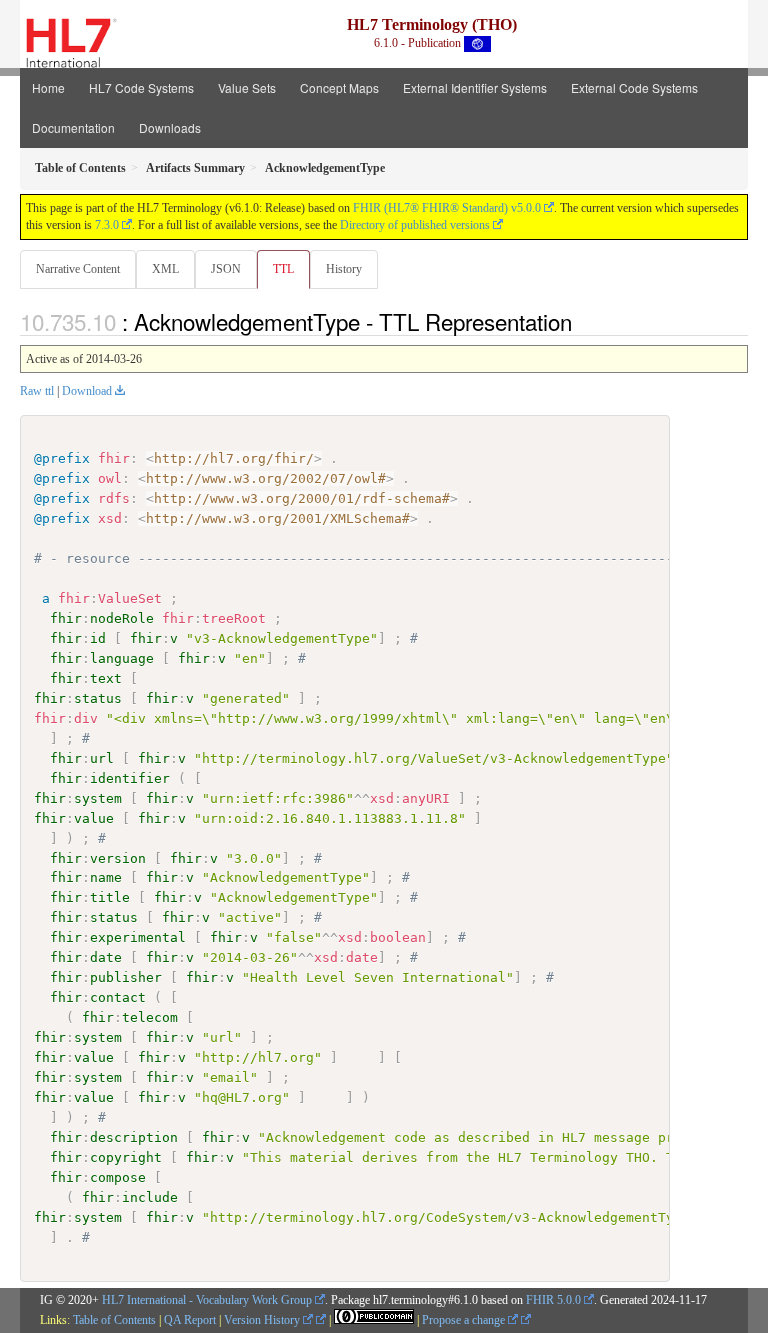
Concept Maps (339, 87)
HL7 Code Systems (141, 87)
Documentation (73, 127)
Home (48, 87)
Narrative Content (78, 269)
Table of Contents (114, 1320)
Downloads (170, 127)
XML (165, 269)
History (344, 269)
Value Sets (247, 87)
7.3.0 (107, 225)
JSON (226, 269)
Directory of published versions (415, 225)
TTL (283, 269)
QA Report (190, 1320)
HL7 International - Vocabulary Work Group (207, 1300)
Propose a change (465, 1320)
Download (87, 391)
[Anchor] (583, 321)
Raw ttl (37, 391)
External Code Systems (634, 87)
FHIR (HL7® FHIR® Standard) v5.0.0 (447, 208)
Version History (263, 1320)
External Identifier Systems (475, 87)
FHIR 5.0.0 (553, 1300)
